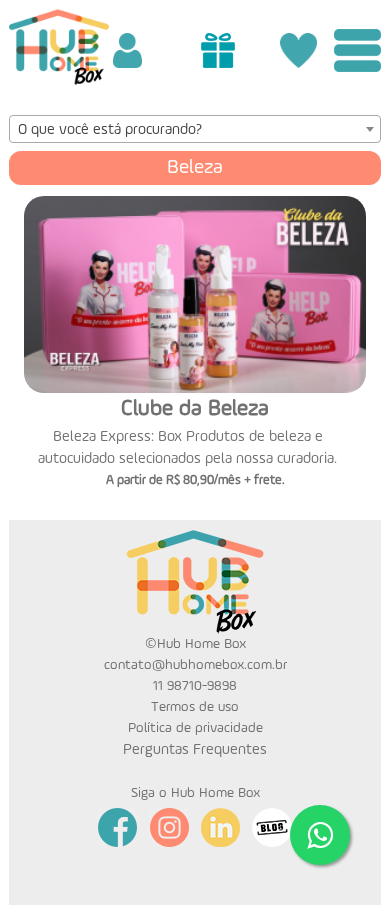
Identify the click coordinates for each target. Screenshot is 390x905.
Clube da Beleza (195, 409)
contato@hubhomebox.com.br (195, 665)
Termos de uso (195, 707)
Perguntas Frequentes (195, 749)
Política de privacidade (195, 728)
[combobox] (195, 129)
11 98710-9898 (195, 686)
